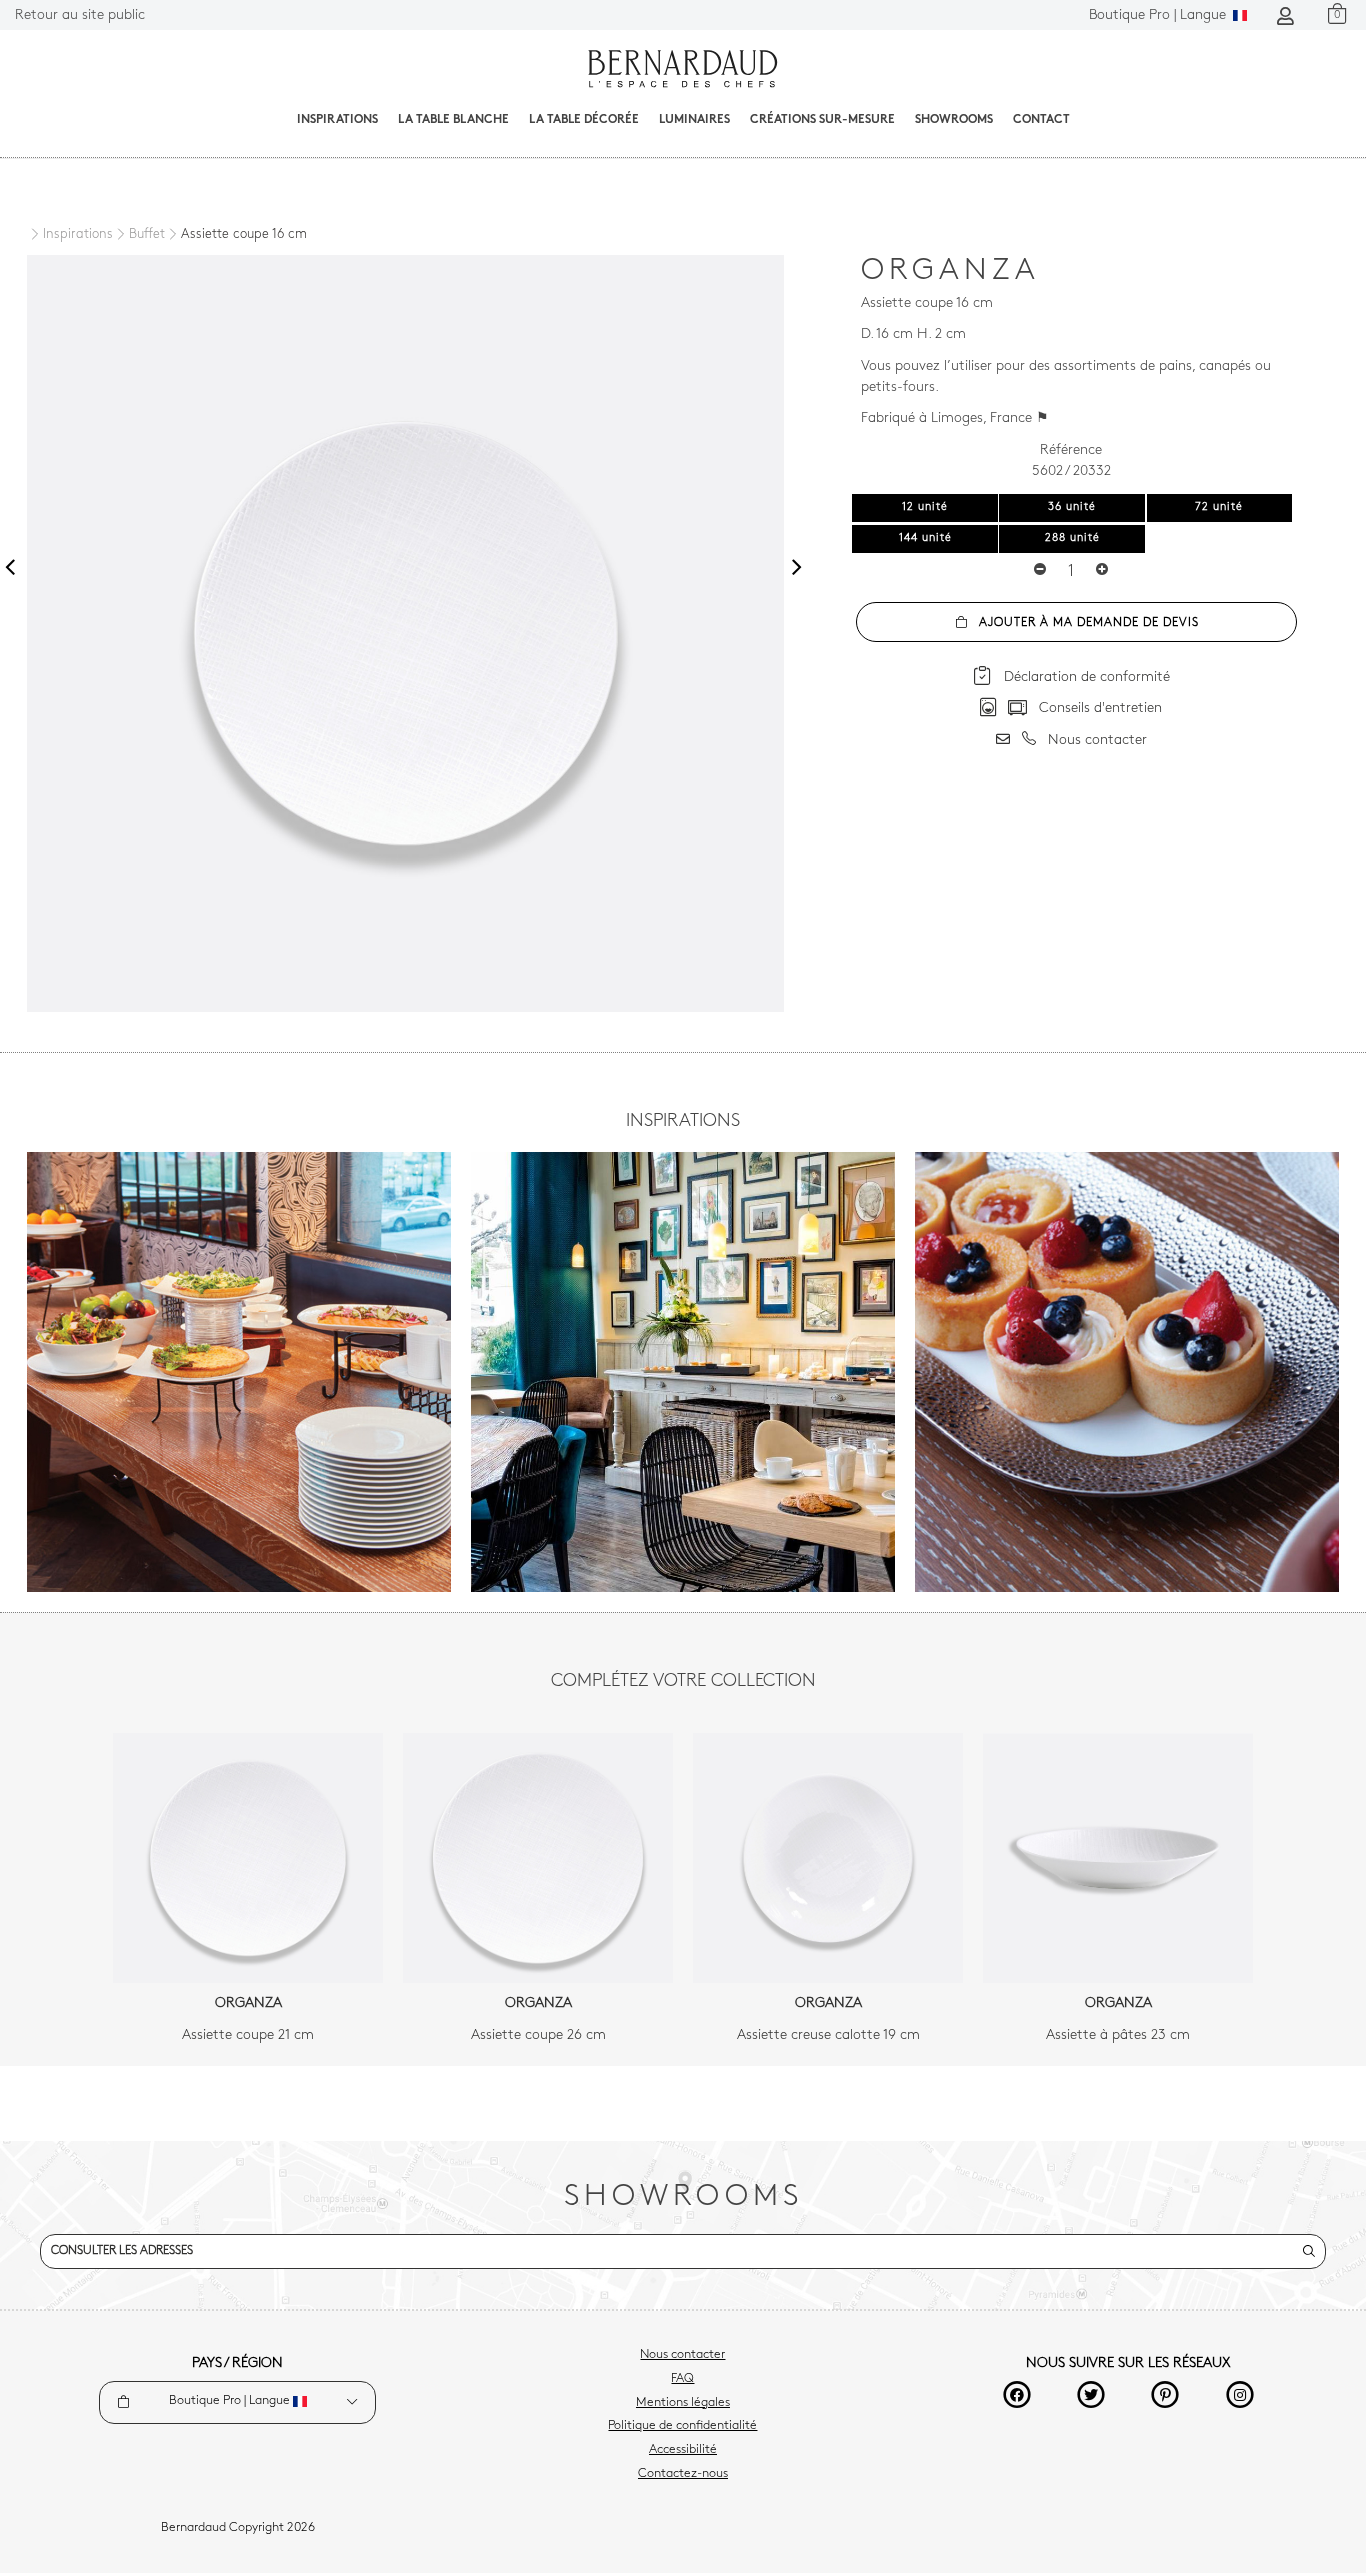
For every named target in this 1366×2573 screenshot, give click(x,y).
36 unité (1072, 507)
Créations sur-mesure (822, 120)
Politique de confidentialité (682, 2426)
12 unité (925, 507)
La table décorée (584, 120)
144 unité (925, 538)
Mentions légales (683, 2403)
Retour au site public (80, 15)
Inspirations (337, 120)
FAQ (682, 2379)
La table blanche (453, 120)
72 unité (1219, 507)
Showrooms (954, 120)
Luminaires (694, 120)
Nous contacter (682, 2355)
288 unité (1072, 538)
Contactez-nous (683, 2474)
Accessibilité (683, 2450)
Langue (1159, 15)
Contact (1041, 120)
